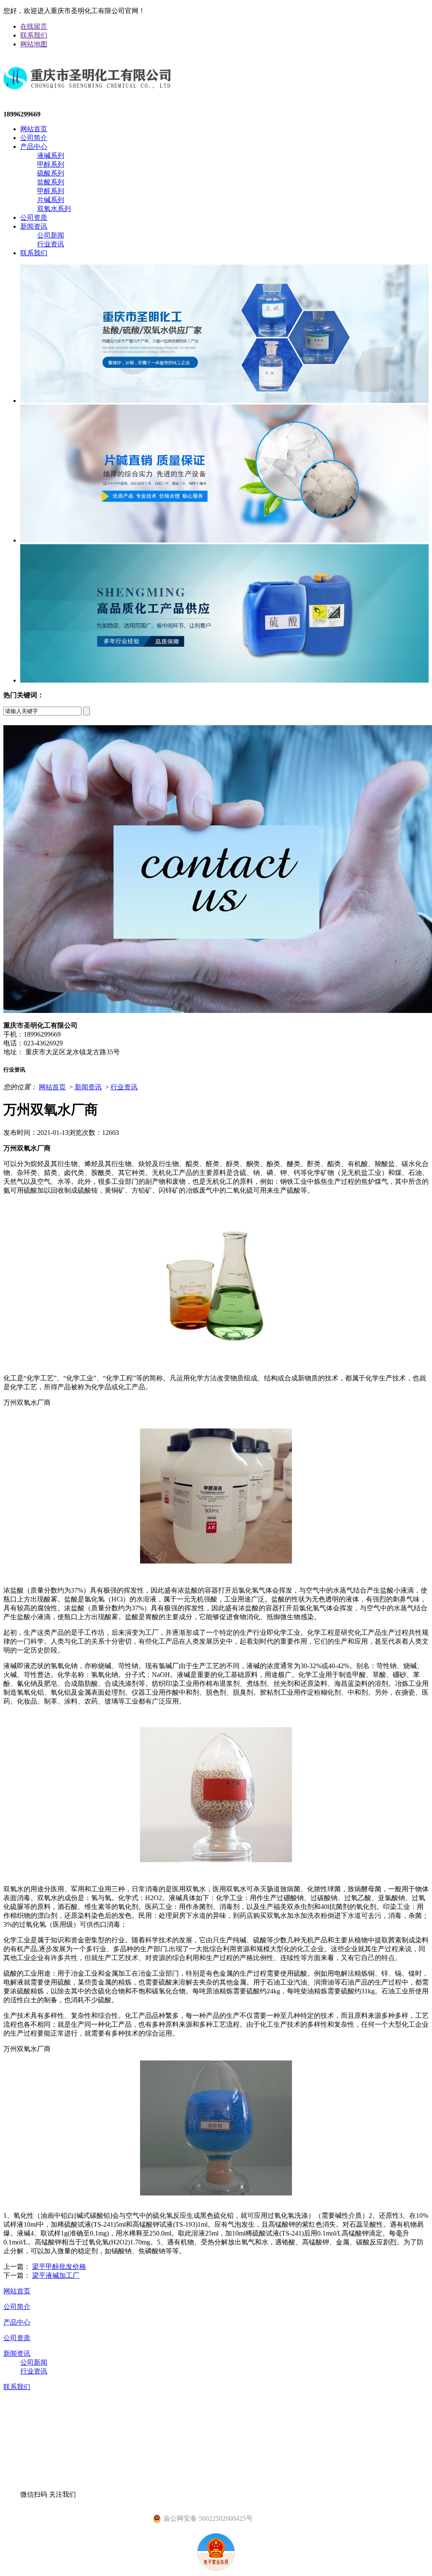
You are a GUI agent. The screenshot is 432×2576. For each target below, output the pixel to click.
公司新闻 (51, 235)
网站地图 (34, 44)
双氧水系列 (54, 209)
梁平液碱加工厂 (56, 2275)
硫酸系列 (51, 173)
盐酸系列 (51, 182)
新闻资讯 (34, 226)
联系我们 (34, 35)
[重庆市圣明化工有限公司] (87, 96)
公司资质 (34, 217)
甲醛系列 (51, 191)
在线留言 (34, 26)
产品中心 (34, 147)
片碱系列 (51, 200)
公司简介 (34, 138)
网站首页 (34, 129)
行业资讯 (51, 244)
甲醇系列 (51, 164)
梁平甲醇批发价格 (59, 2267)
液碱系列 (51, 155)
